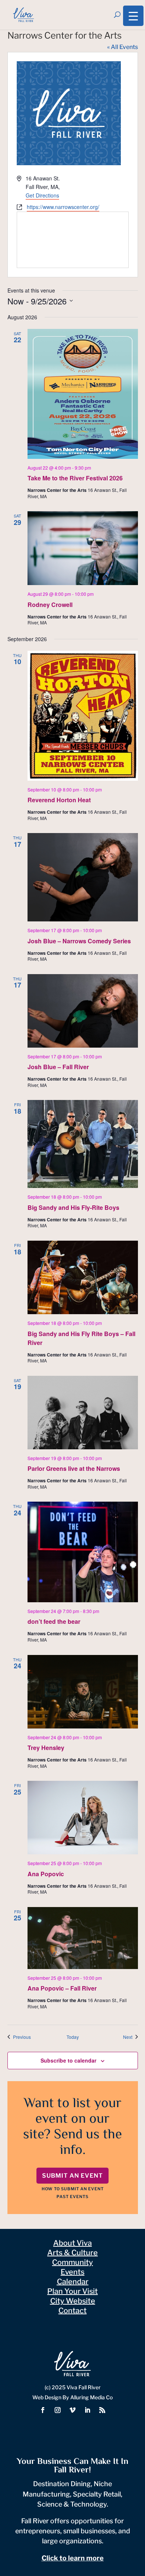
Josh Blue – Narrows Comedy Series (79, 941)
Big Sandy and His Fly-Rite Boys (73, 1207)
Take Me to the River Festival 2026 (75, 478)
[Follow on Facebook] (43, 2410)
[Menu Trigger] (133, 16)
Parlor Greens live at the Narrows (74, 1468)
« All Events (123, 47)
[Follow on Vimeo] (72, 2410)
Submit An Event (72, 2176)
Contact (72, 2311)
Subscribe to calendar (68, 2060)
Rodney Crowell (50, 605)
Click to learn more (73, 2558)
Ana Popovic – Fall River (62, 1988)
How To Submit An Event (73, 2189)
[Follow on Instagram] (58, 2410)
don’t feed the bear (54, 1621)
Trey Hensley (46, 1748)
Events (72, 2272)
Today (73, 2037)
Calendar (73, 2282)
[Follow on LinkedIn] (87, 2410)
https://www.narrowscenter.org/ (63, 207)
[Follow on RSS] (102, 2410)
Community (72, 2262)
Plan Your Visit (72, 2291)
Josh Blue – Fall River (58, 1067)
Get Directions (42, 195)
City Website (73, 2301)
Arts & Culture (72, 2253)
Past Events (72, 2197)
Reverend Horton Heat (59, 800)
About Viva (72, 2243)
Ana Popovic (46, 1874)
